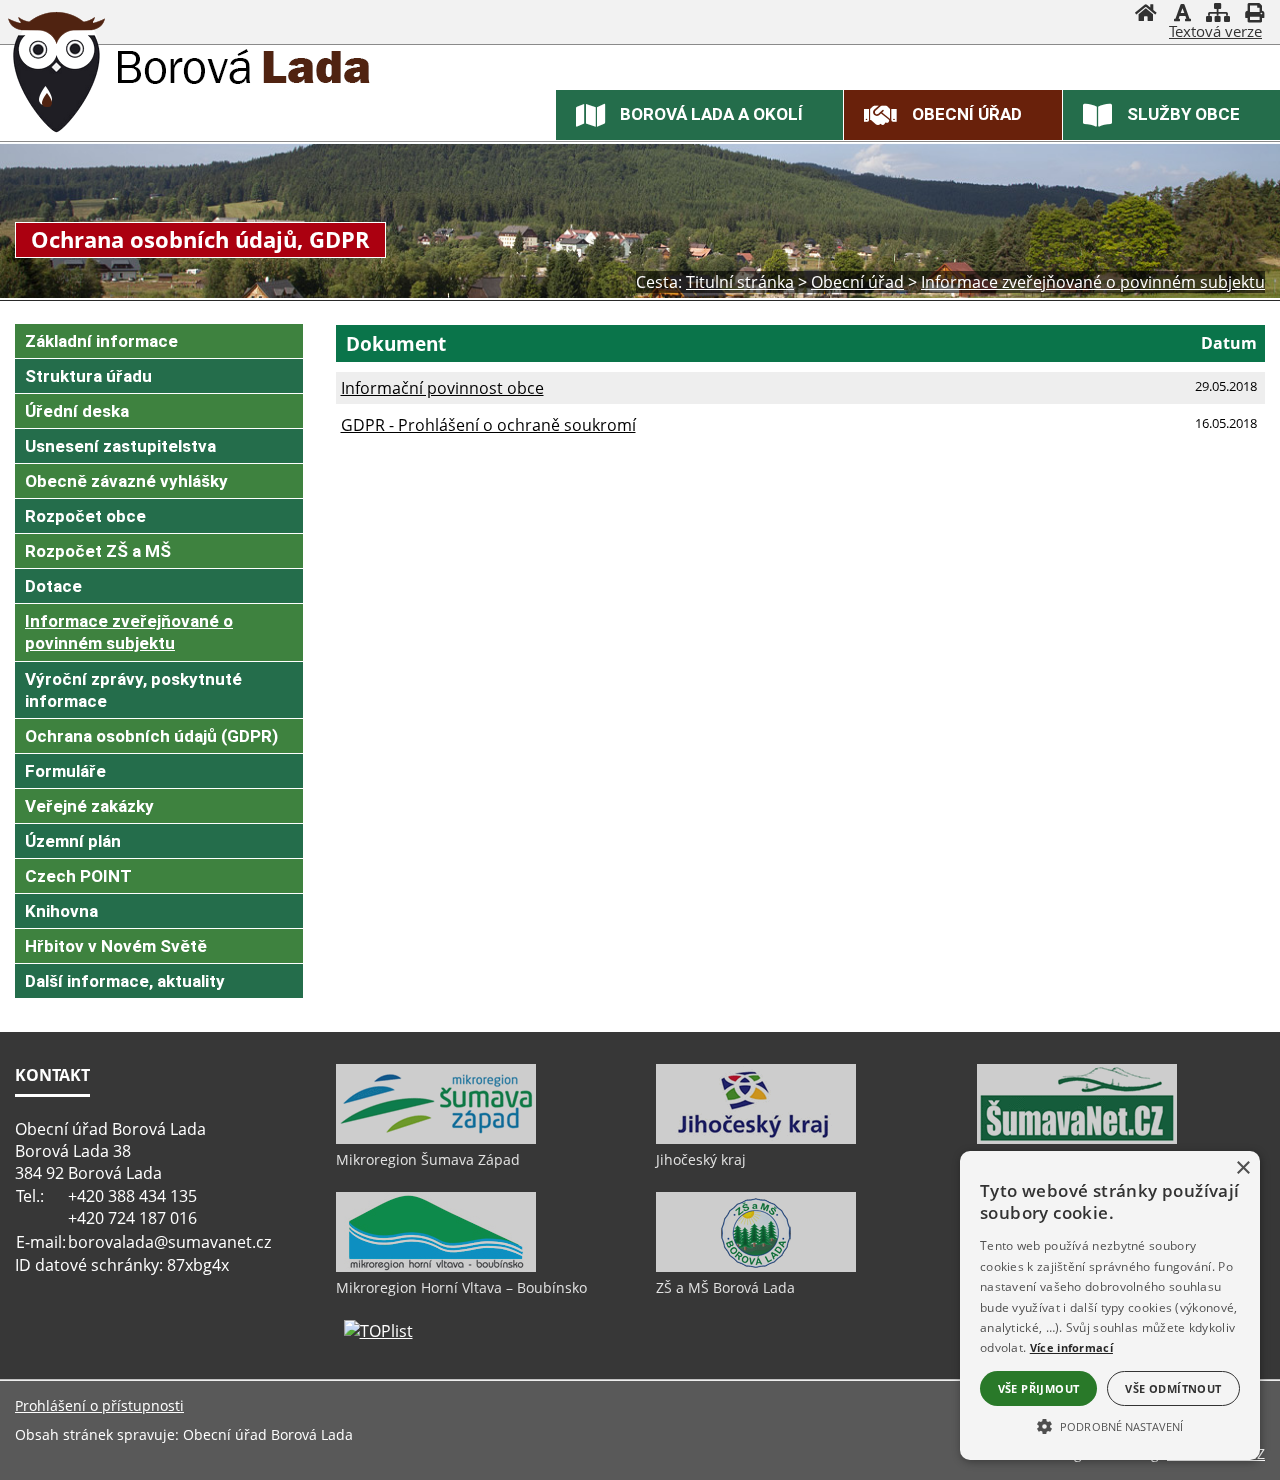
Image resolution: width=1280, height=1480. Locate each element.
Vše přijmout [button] (1039, 1388)
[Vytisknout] (1254, 15)
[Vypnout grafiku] (1182, 15)
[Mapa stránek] (1218, 15)
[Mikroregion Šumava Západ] (436, 1139)
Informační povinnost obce (442, 388)
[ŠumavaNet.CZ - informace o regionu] (1077, 1139)
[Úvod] (1146, 15)
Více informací (1071, 1347)
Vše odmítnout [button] (1173, 1388)
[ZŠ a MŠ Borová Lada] (756, 1267)
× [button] (1242, 1168)
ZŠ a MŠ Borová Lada (725, 1287)
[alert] (1110, 1305)
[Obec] (57, 75)
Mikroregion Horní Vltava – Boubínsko (461, 1287)
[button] (1110, 1425)
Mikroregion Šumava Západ (428, 1159)
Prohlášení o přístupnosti (99, 1405)
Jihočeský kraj (701, 1159)
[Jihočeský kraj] (756, 1139)
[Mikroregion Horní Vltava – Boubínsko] (436, 1267)
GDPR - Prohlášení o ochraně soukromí (488, 425)
